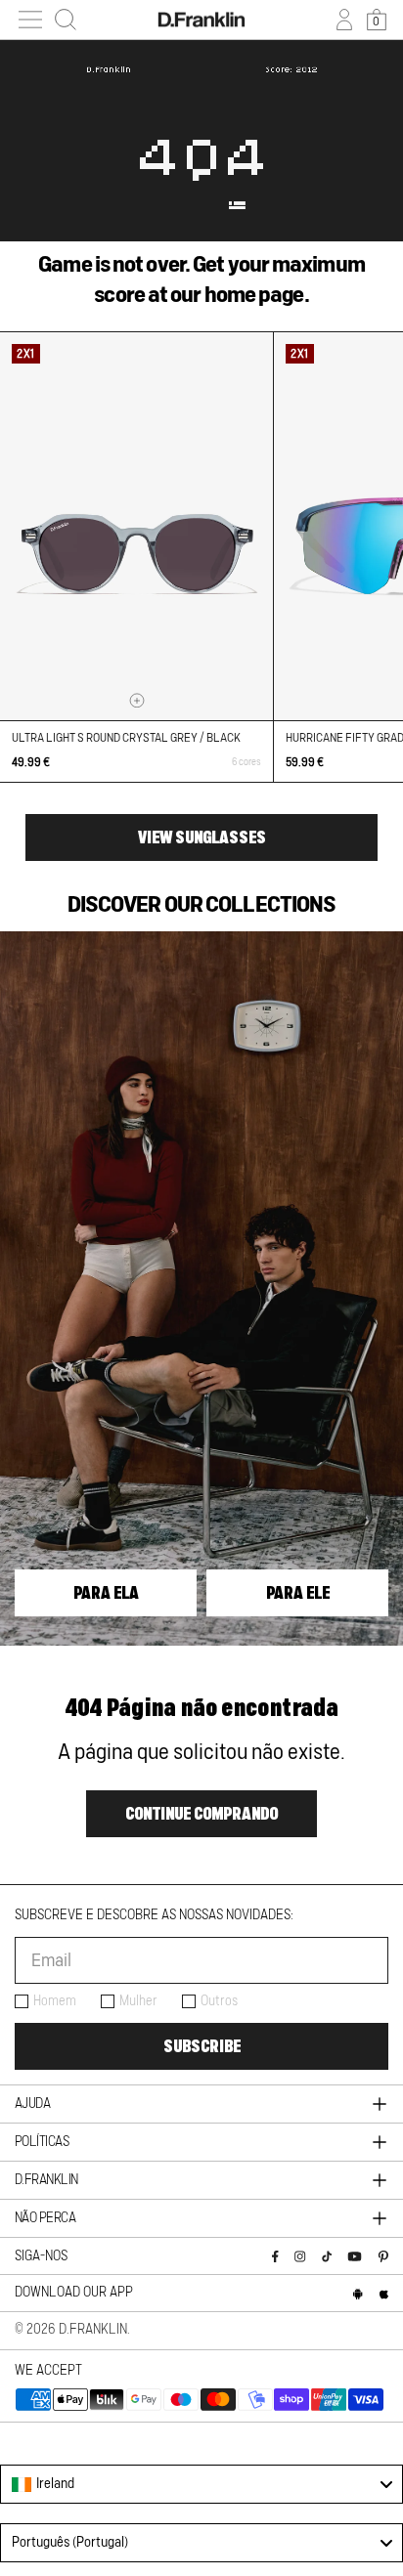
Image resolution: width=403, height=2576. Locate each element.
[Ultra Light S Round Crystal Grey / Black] (136, 526)
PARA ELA (106, 1593)
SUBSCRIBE (202, 2046)
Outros (219, 2001)
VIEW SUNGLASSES (202, 837)
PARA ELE (298, 1593)
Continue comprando (201, 1814)
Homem (55, 2001)
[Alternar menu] (30, 20)
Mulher (138, 2001)
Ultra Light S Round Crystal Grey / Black (126, 738)
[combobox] (201, 2484)
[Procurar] (66, 20)
